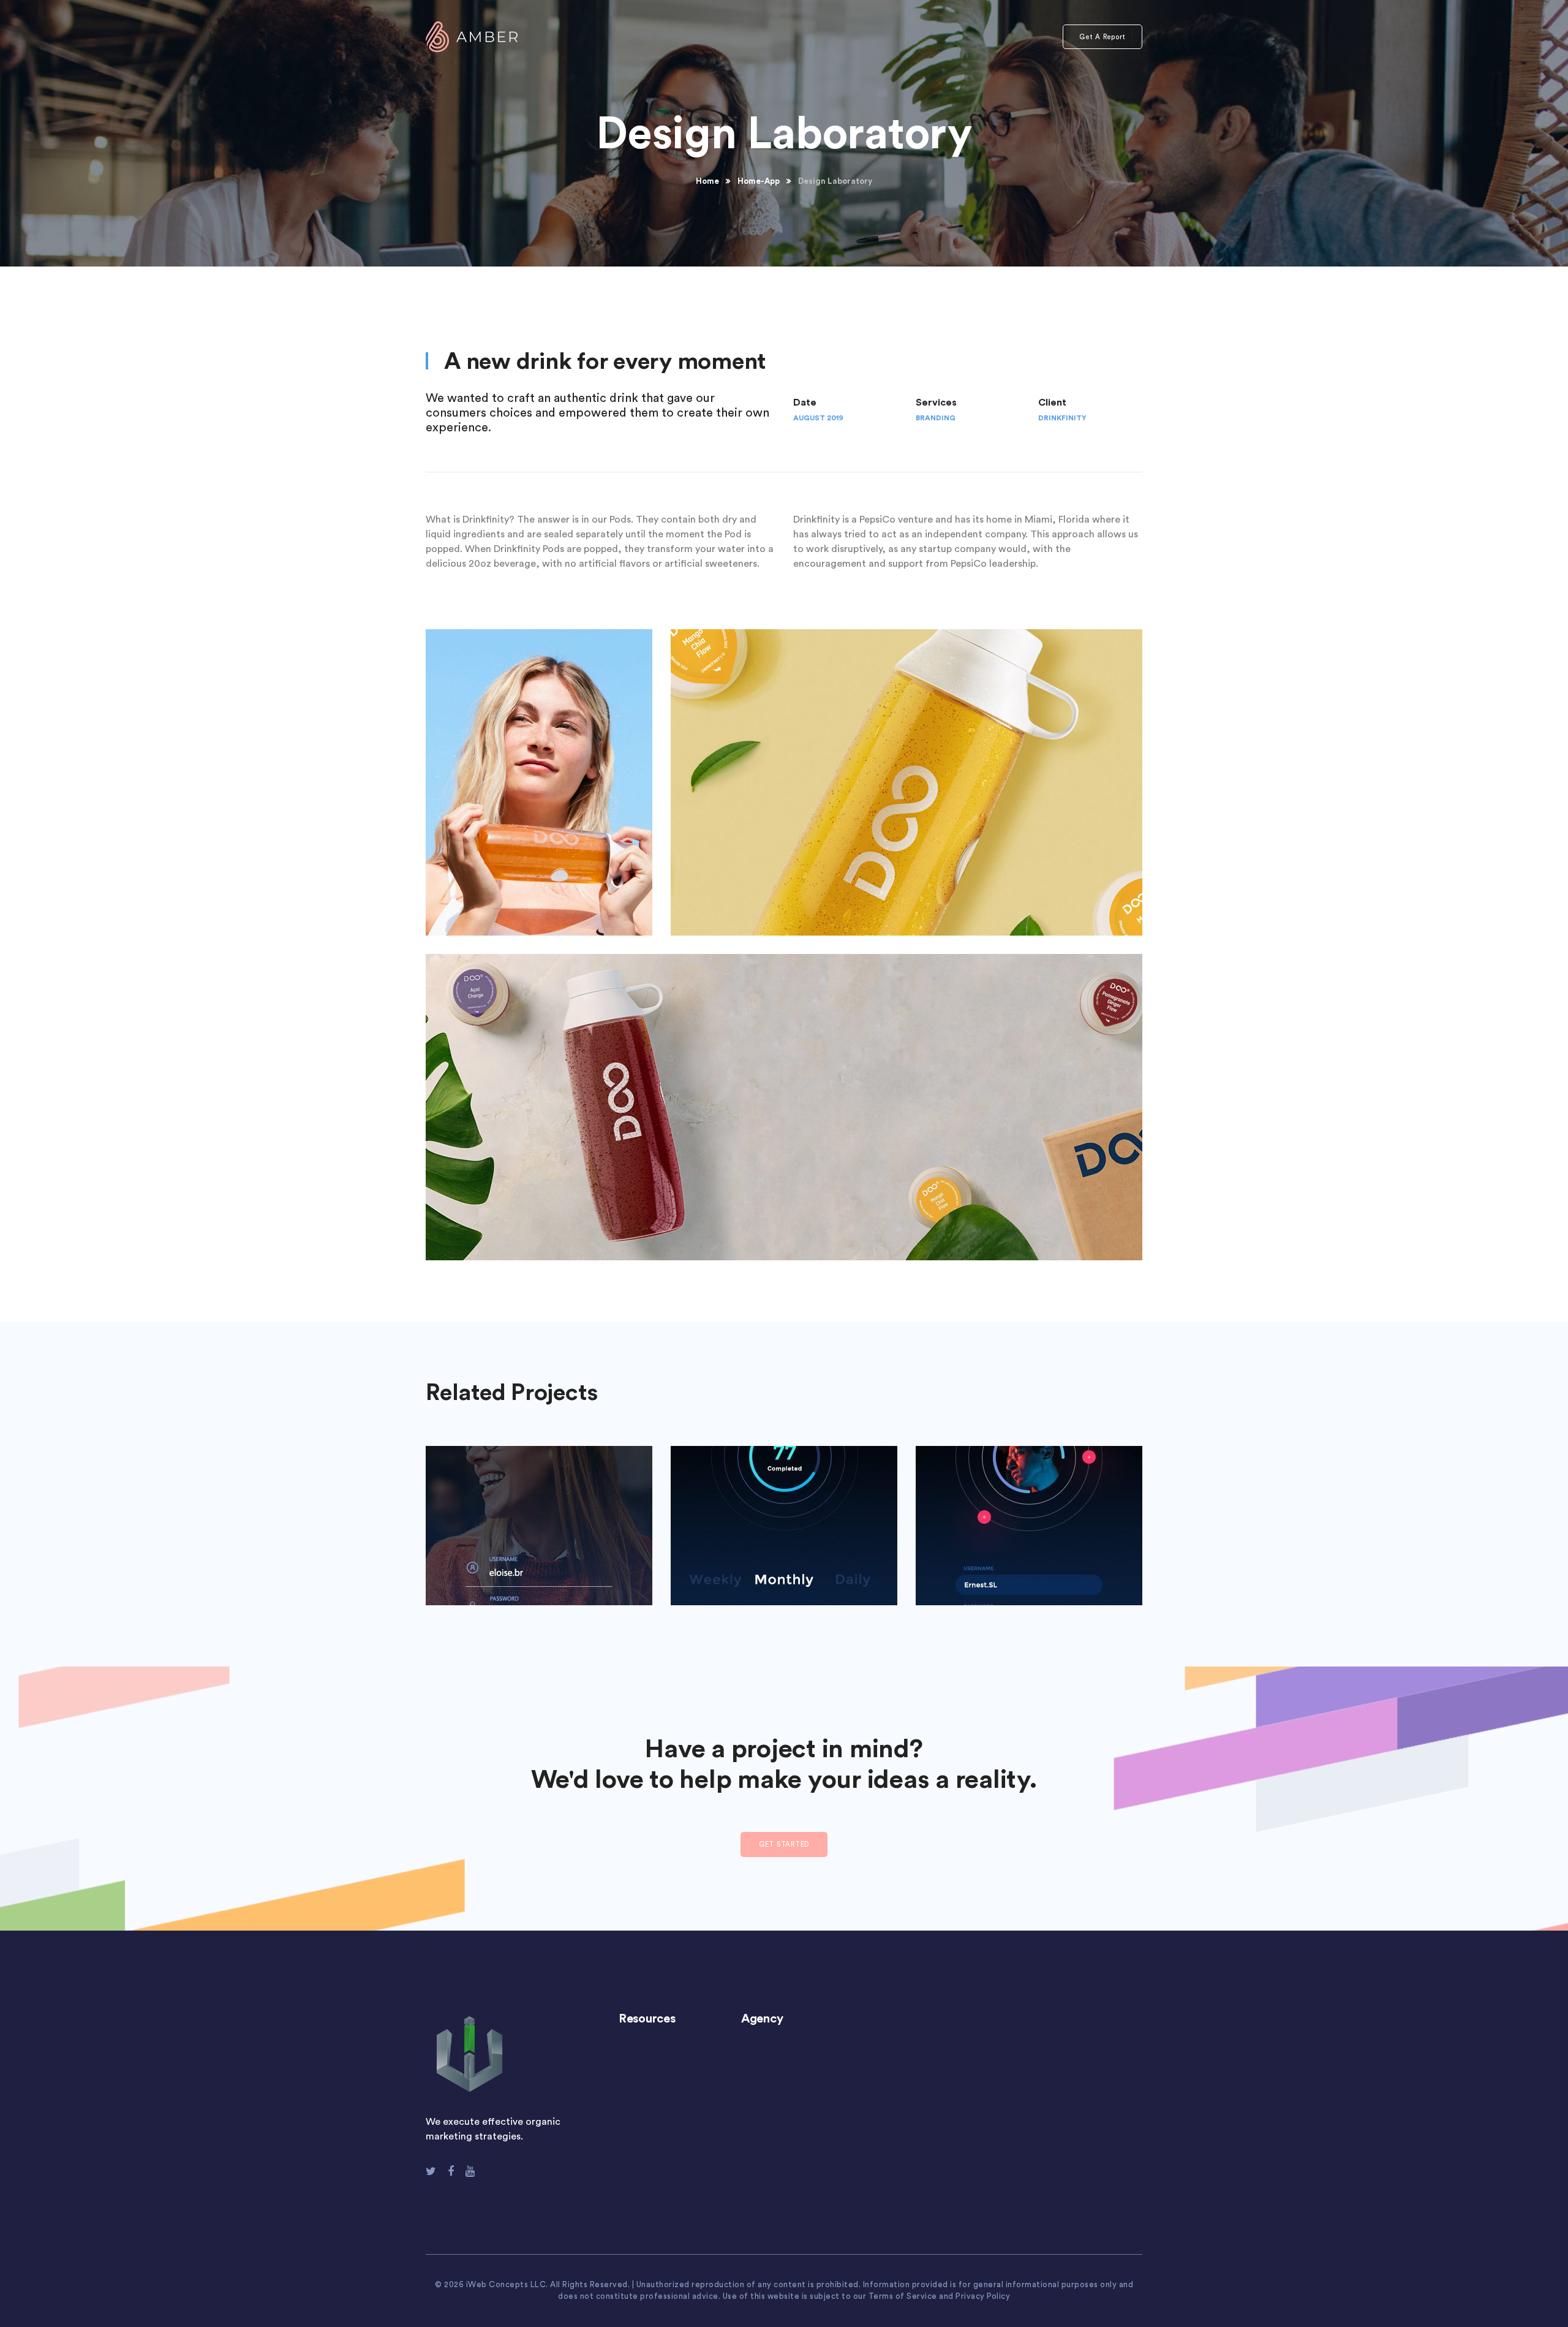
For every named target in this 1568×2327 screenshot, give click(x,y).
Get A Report (1102, 37)
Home (707, 181)
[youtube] (470, 2171)
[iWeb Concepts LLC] (472, 36)
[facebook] (451, 2171)
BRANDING (936, 418)
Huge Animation (539, 1517)
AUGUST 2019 (818, 418)
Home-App (759, 181)
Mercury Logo (1029, 1517)
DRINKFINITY (1062, 418)
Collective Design (784, 1517)
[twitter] (431, 2171)
